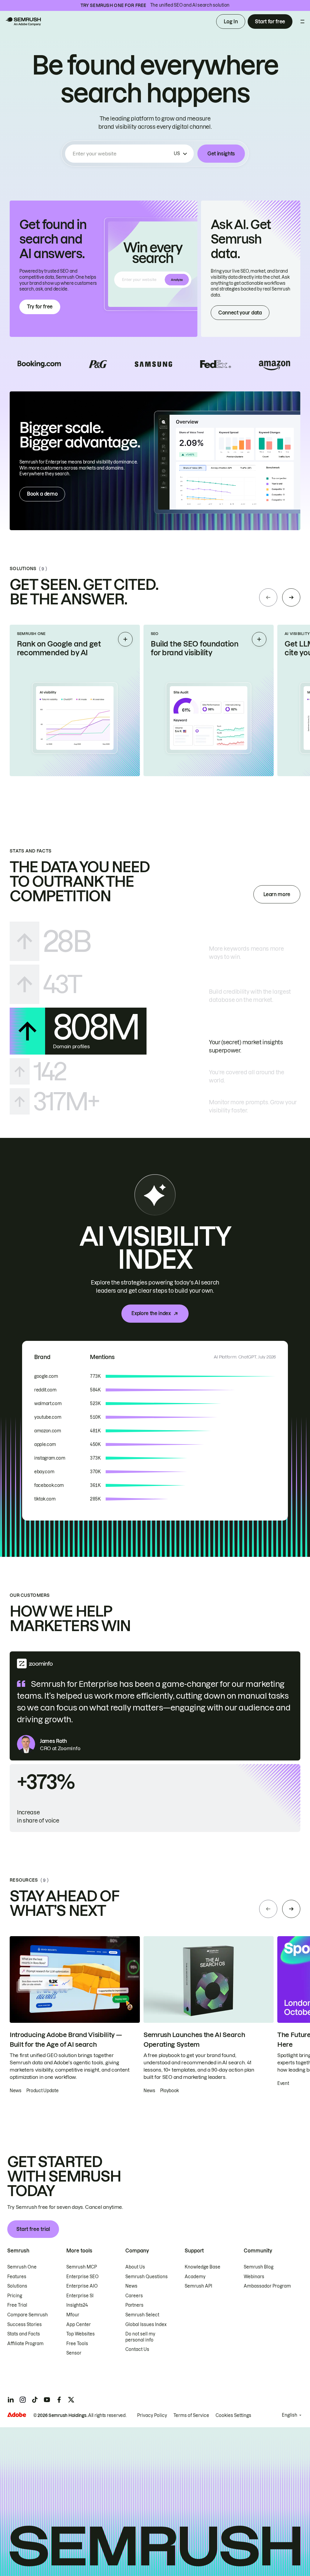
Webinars (254, 2277)
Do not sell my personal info (140, 2337)
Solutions (17, 2286)
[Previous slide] (268, 597)
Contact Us (137, 2349)
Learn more (277, 894)
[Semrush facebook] (59, 2400)
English (290, 2415)
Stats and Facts (24, 2334)
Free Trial (17, 2305)
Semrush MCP (82, 2267)
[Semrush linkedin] (11, 2400)
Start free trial (33, 2229)
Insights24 (77, 2305)
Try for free (40, 307)
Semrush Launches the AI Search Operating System (194, 2040)
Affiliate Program (25, 2344)
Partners (134, 2305)
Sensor (74, 2353)
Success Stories (25, 2325)
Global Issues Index (146, 2325)
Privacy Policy (152, 2415)
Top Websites (81, 2334)
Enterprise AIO (82, 2286)
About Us (135, 2267)
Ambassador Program (267, 2286)
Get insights (221, 154)
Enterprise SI (80, 2296)
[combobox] (122, 154)
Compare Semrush (28, 2315)
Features (17, 2277)
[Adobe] (17, 2415)
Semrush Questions (147, 2277)
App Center (79, 2325)
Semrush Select (142, 2315)
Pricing (15, 2296)
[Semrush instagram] (23, 2400)
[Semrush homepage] (23, 22)
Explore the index (151, 1313)
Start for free (270, 22)
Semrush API (198, 2286)
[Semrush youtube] (47, 2400)
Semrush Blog (259, 2267)
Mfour (73, 2315)
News (131, 2286)
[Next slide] (291, 597)
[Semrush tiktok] (35, 2400)
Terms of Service (191, 2415)
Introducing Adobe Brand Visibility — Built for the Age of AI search (66, 2040)
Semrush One (22, 2267)
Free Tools (77, 2344)
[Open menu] (302, 22)
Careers (134, 2296)
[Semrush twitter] (71, 2400)
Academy (195, 2277)
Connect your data (240, 313)
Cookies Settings (233, 2415)
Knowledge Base (203, 2267)
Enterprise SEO (82, 2277)
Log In (231, 22)
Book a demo (42, 494)
